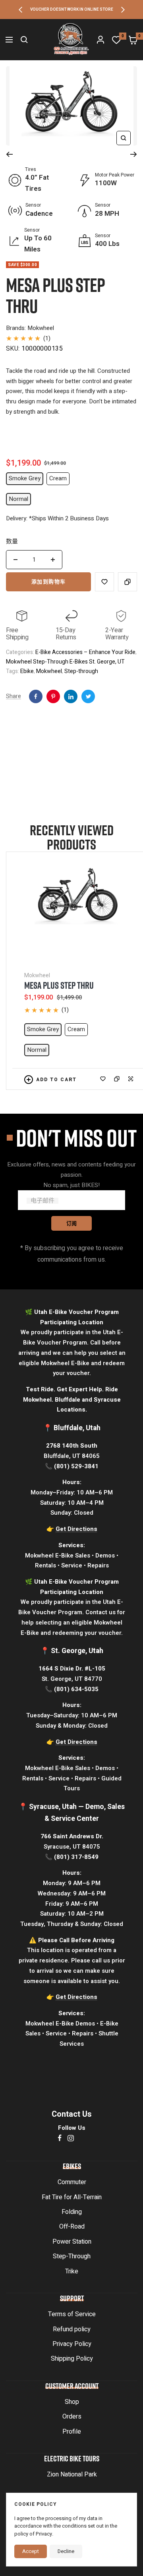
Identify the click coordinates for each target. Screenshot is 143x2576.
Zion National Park (72, 2474)
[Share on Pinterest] (71, 696)
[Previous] (9, 154)
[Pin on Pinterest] (53, 696)
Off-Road (72, 2227)
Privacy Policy (72, 2344)
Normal (18, 499)
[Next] (134, 154)
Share (14, 696)
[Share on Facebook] (36, 696)
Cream (58, 478)
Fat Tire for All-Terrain (72, 2197)
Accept (31, 2551)
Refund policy (72, 2329)
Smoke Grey (25, 478)
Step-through (81, 671)
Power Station (72, 2242)
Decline (66, 2551)
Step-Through (72, 2256)
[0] (116, 40)
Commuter (72, 2182)
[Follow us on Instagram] (71, 2138)
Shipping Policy (72, 2359)
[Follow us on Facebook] (60, 2138)
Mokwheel (49, 671)
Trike (72, 2271)
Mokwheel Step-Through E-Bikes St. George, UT (65, 662)
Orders (72, 2417)
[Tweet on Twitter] (88, 696)
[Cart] (133, 40)
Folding (72, 2212)
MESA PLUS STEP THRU (59, 985)
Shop (72, 2402)
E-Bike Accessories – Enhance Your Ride (85, 652)
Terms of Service (72, 2314)
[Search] (24, 40)
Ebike (27, 671)
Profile (72, 2432)
